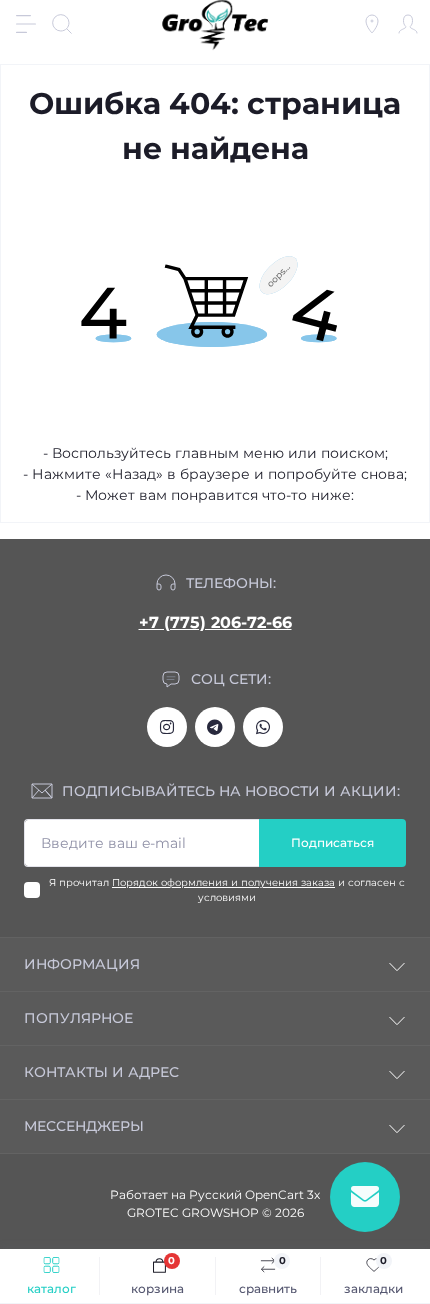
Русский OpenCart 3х (254, 1194)
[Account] (408, 24)
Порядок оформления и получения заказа (223, 882)
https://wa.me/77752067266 (263, 727)
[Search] (62, 24)
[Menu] (26, 24)
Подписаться (332, 842)
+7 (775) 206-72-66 (215, 622)
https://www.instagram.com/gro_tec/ (167, 727)
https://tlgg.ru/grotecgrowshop (215, 727)
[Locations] (372, 24)
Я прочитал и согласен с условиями (227, 890)
